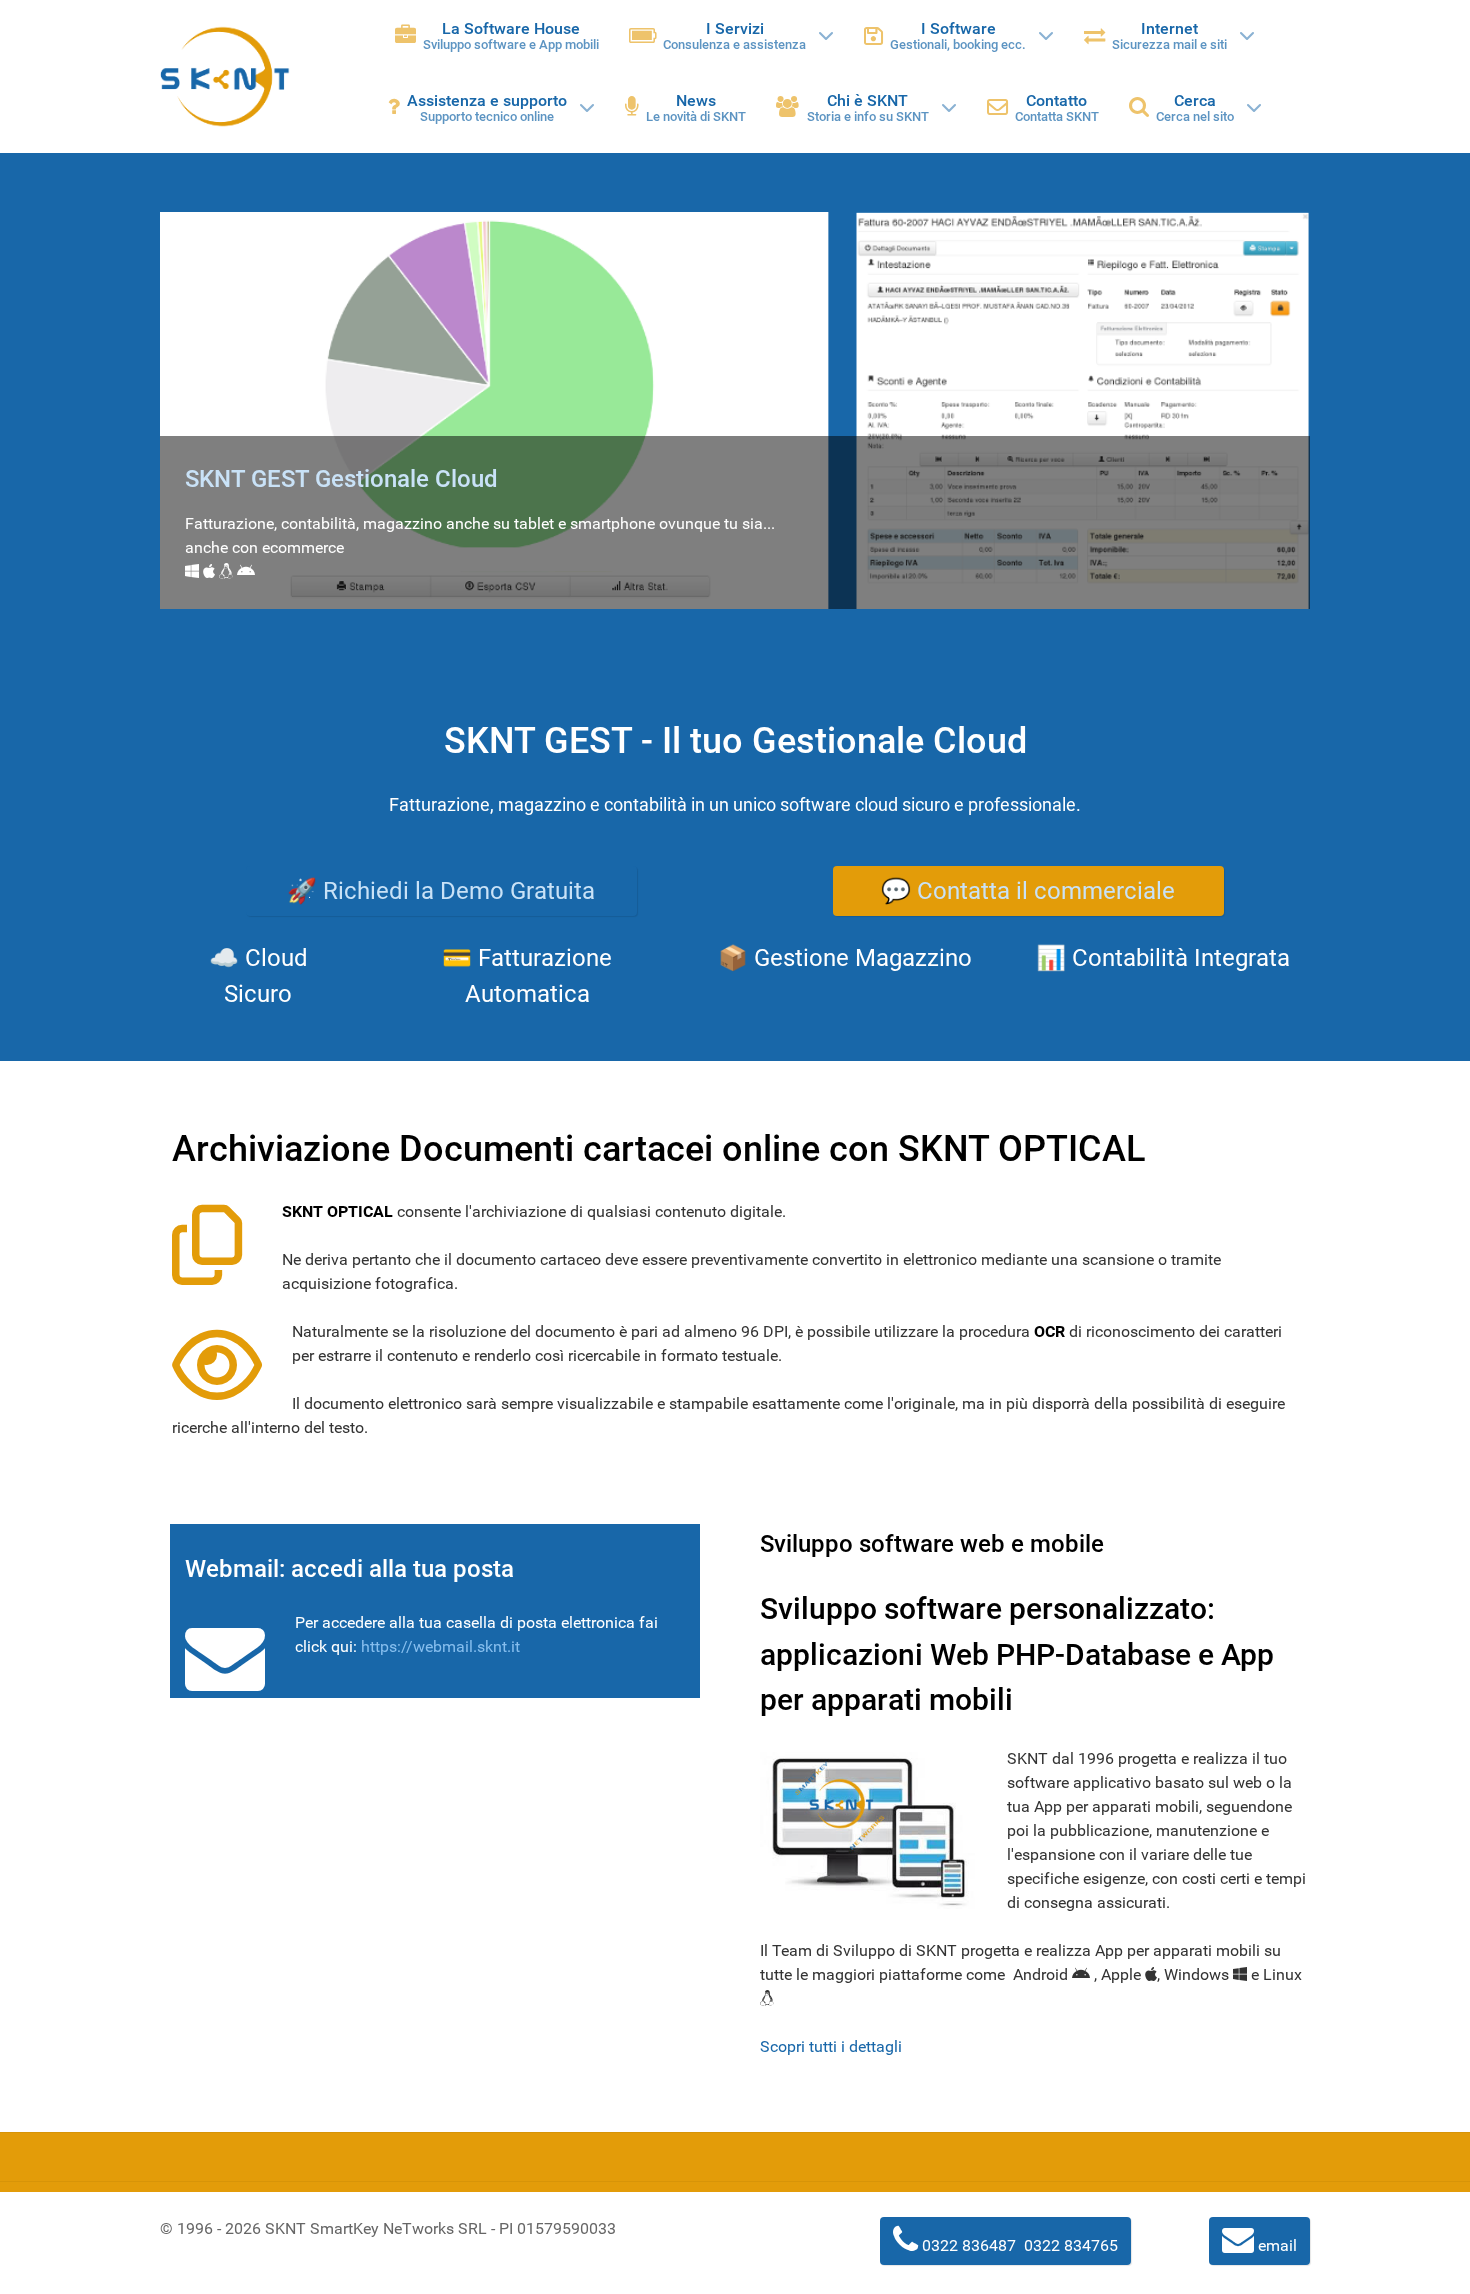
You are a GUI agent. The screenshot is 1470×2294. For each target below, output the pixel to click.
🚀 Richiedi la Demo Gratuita (441, 891)
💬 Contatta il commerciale (1028, 891)
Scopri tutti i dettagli (831, 2046)
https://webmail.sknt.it (440, 1646)
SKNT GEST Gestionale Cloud (341, 479)
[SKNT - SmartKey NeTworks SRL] (225, 76)
